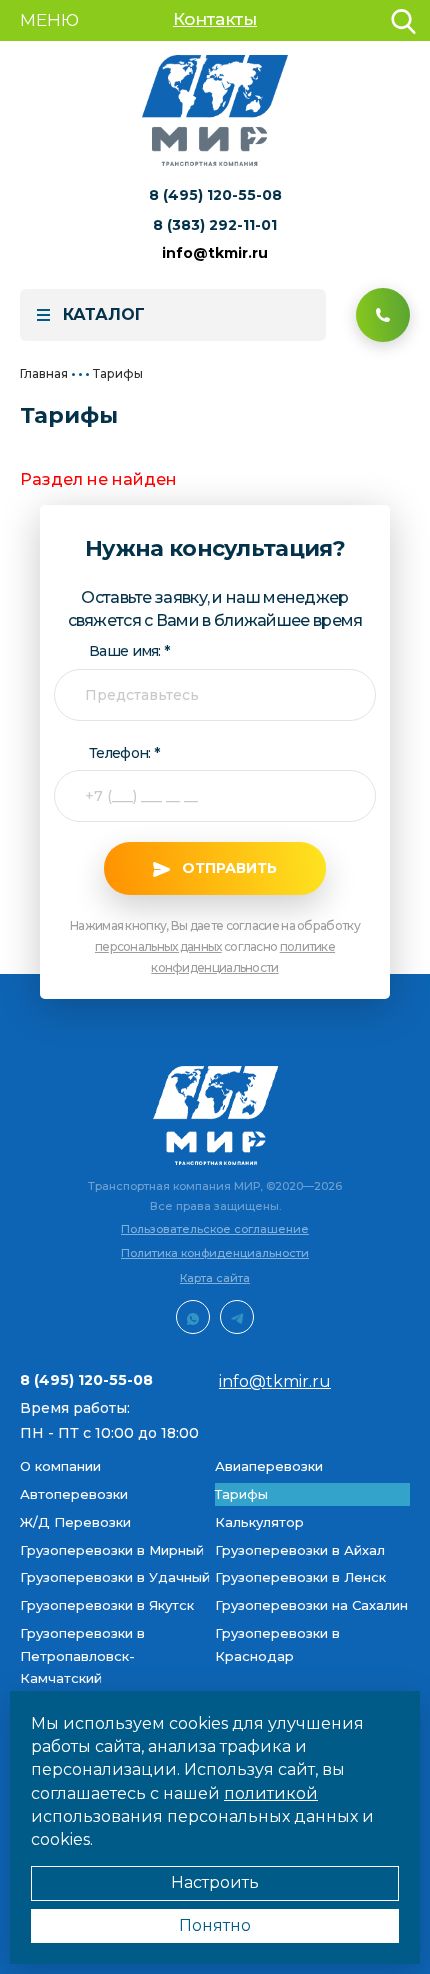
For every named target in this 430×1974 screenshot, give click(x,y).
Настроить (215, 1882)
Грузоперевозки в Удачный (115, 1577)
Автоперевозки (74, 1494)
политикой (271, 1793)
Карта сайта (215, 1278)
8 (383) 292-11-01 (215, 225)
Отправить (229, 868)
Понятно (215, 1925)
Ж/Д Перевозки (75, 1522)
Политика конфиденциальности (215, 1253)
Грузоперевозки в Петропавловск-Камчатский (82, 1656)
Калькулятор (259, 1522)
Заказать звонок (383, 315)
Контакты (215, 19)
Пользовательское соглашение (215, 1229)
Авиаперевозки (269, 1466)
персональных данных (158, 946)
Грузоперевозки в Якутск (107, 1605)
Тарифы (241, 1494)
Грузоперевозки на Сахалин (311, 1605)
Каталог (104, 314)
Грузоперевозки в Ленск (300, 1577)
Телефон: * (124, 753)
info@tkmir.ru (215, 253)
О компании (60, 1466)
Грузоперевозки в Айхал (300, 1550)
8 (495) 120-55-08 (215, 195)
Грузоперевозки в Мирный (112, 1550)
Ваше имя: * (129, 651)
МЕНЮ (49, 20)
